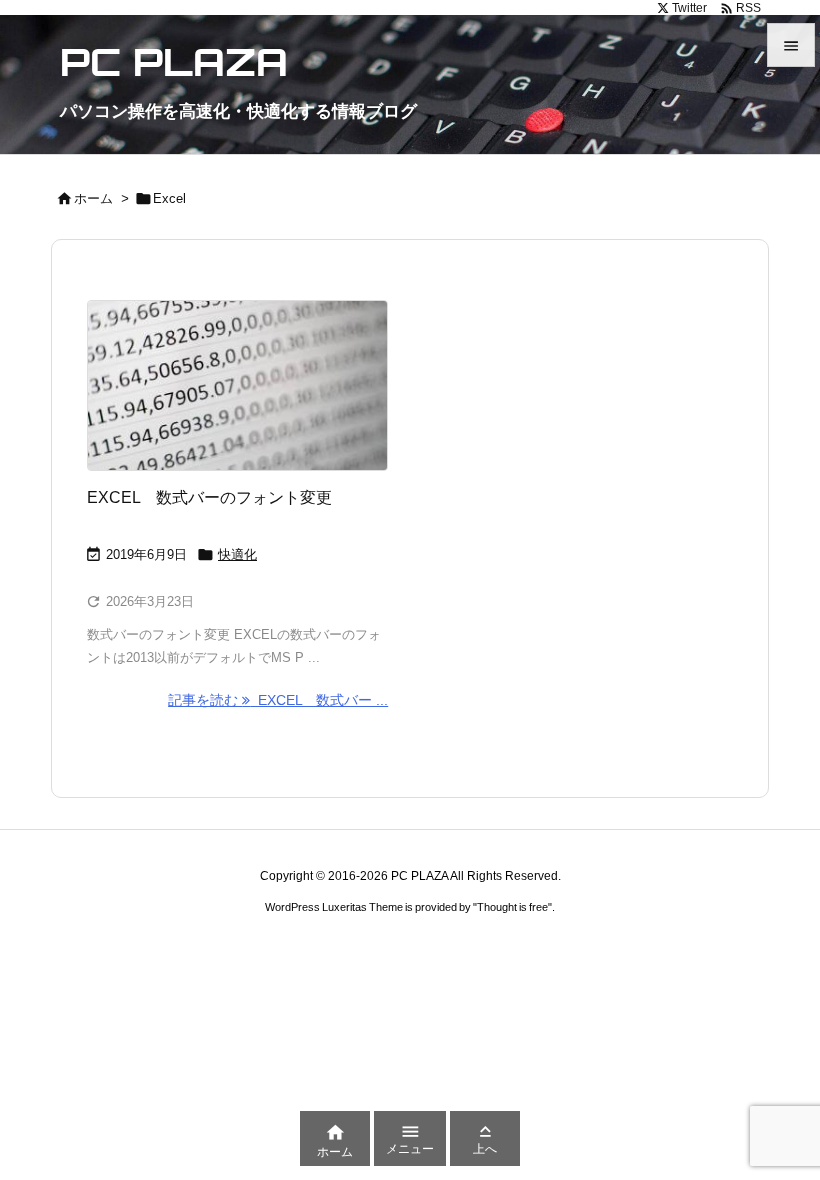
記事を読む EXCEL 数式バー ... (278, 700)
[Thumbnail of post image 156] (237, 385)
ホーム (93, 198)
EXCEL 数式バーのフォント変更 (209, 497)
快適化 (237, 554)
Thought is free (512, 907)
